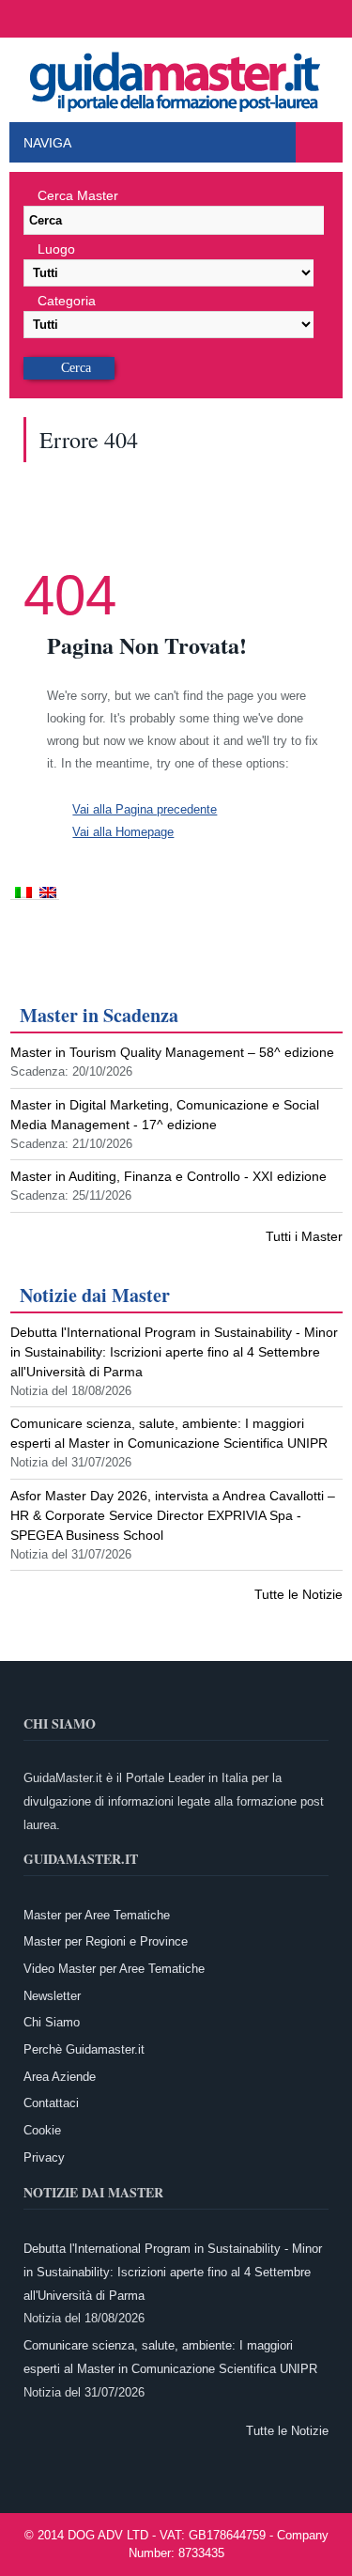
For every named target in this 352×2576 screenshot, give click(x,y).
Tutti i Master (304, 1236)
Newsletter (52, 1996)
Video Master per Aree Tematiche (114, 1969)
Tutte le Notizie (298, 1594)
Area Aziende (60, 2077)
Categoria (67, 301)
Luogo (56, 249)
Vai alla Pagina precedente (145, 809)
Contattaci (51, 2103)
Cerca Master (78, 195)
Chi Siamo (52, 2022)
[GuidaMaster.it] (176, 77)
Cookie (42, 2130)
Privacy (44, 2157)
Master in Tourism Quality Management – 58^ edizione (172, 1052)
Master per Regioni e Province (106, 1941)
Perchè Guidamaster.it (84, 2049)
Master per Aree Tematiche (97, 1915)
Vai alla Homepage (123, 832)
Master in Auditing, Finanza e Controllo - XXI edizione (168, 1176)
